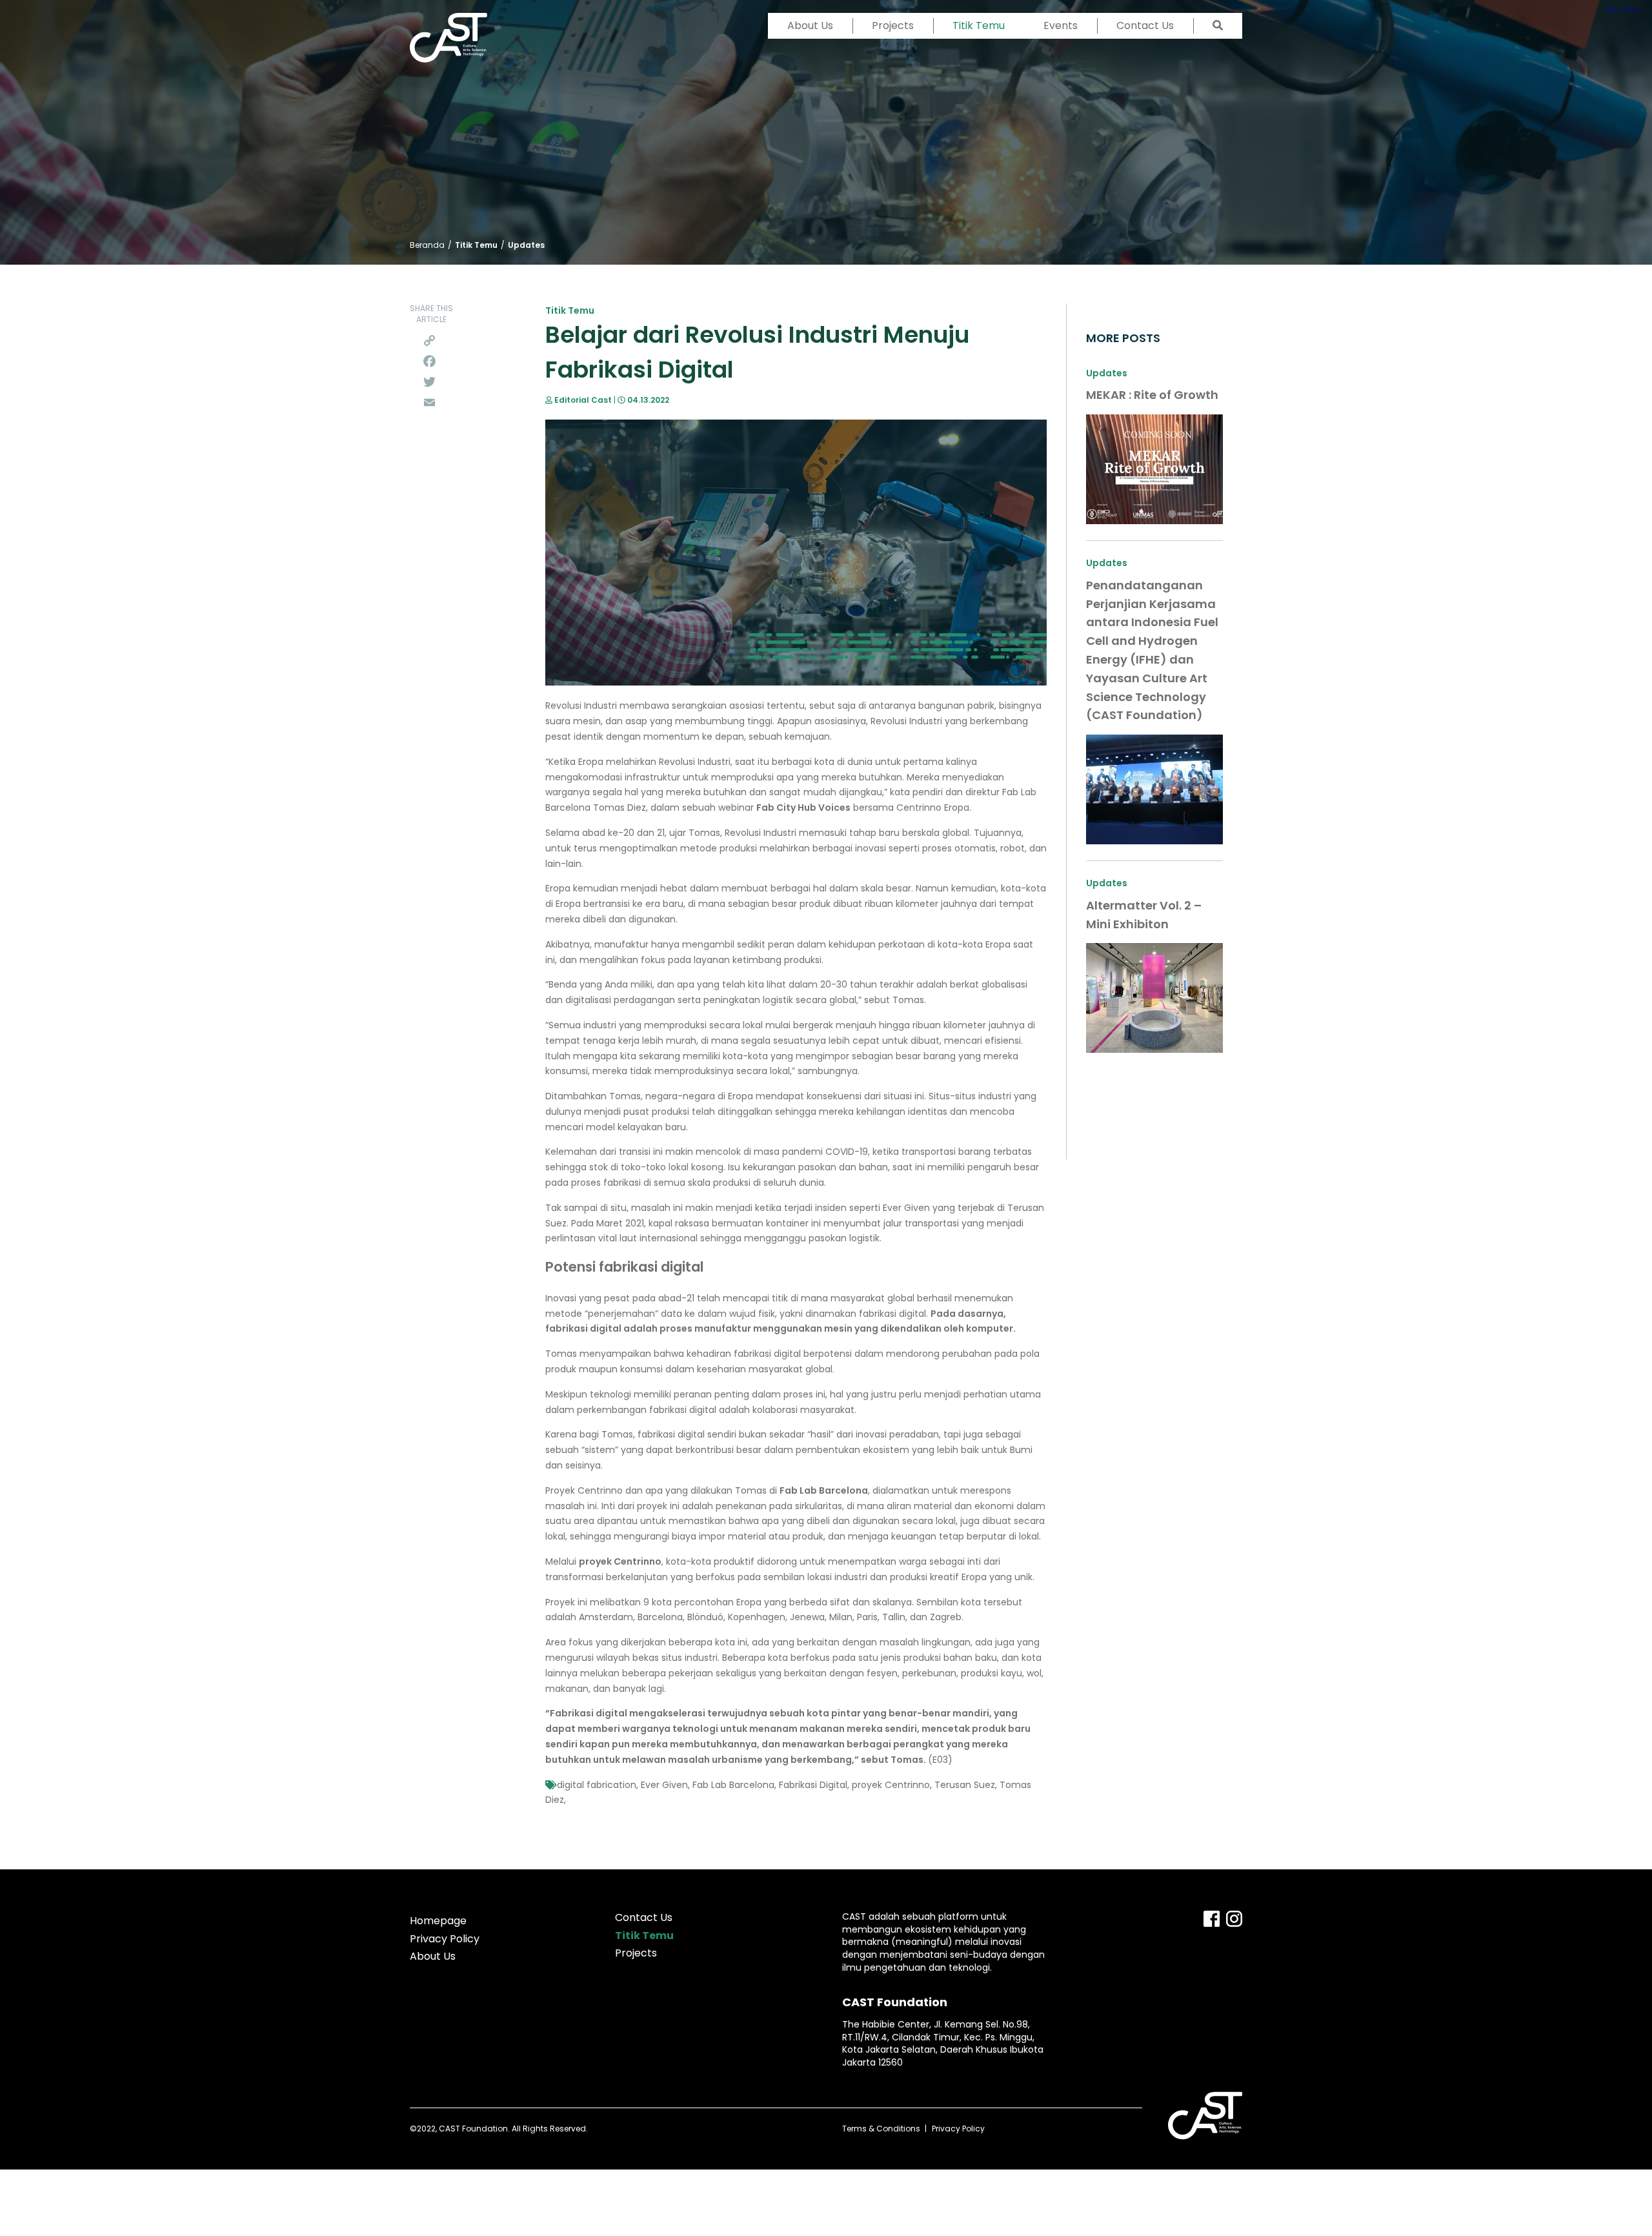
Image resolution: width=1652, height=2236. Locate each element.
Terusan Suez (965, 1785)
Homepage (438, 1921)
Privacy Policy (445, 1939)
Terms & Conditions (881, 2129)
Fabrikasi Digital (813, 1785)
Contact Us (1145, 25)
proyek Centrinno (891, 1785)
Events (1061, 25)
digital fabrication (597, 1785)
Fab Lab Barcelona (733, 1785)
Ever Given (664, 1785)
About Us (810, 25)
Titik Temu (979, 25)
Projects (893, 25)
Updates (526, 245)
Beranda (427, 245)
